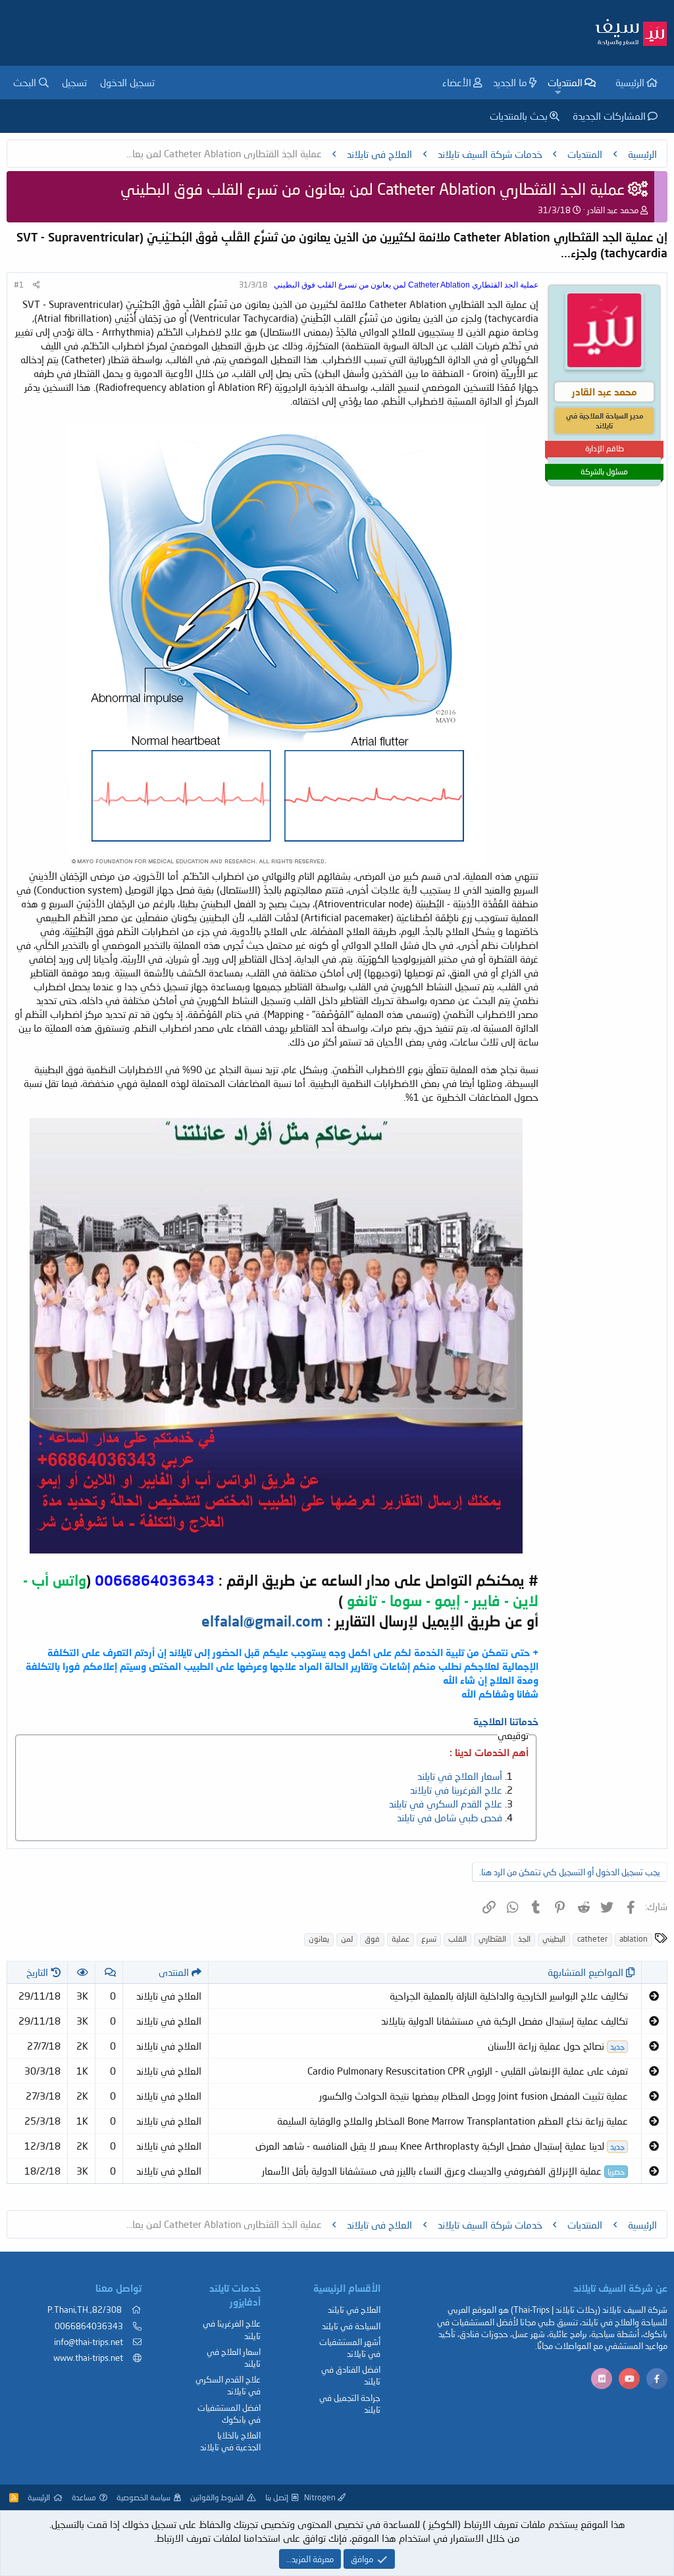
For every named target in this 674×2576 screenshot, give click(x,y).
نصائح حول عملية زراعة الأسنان (556, 2046)
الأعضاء (457, 82)
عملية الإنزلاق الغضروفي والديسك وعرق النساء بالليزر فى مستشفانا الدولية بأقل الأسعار (443, 2171)
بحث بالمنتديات (519, 116)
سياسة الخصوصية (143, 2497)
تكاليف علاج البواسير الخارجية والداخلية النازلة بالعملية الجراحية (509, 1996)
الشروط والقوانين (217, 2497)
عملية (401, 1939)
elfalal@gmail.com (262, 1621)
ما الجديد (510, 82)
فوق (372, 1939)
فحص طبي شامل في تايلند (450, 1817)
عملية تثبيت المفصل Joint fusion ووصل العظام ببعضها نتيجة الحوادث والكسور (474, 2096)
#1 (19, 285)
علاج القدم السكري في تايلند (446, 1804)
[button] (557, 92)
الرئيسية (630, 82)
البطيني (554, 1939)
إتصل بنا (277, 2497)
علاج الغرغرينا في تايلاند (456, 1790)
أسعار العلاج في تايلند (460, 1776)
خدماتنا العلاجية (506, 1721)
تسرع (429, 1939)
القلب (457, 1939)
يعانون (319, 1939)
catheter (592, 1939)
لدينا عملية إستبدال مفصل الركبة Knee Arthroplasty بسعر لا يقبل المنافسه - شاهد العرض (440, 2146)
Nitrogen (321, 2497)
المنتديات (565, 82)
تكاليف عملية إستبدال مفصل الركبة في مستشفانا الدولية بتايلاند (505, 2021)
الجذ (524, 1939)
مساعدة (84, 2497)
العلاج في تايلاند (169, 1996)
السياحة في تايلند (351, 2326)
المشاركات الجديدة (609, 116)
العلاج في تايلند (354, 2310)
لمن (347, 1939)
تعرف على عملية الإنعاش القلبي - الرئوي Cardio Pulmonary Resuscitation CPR (468, 2071)
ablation (634, 1939)
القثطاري (492, 1939)
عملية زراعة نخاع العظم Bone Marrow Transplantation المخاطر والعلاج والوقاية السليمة (453, 2121)
